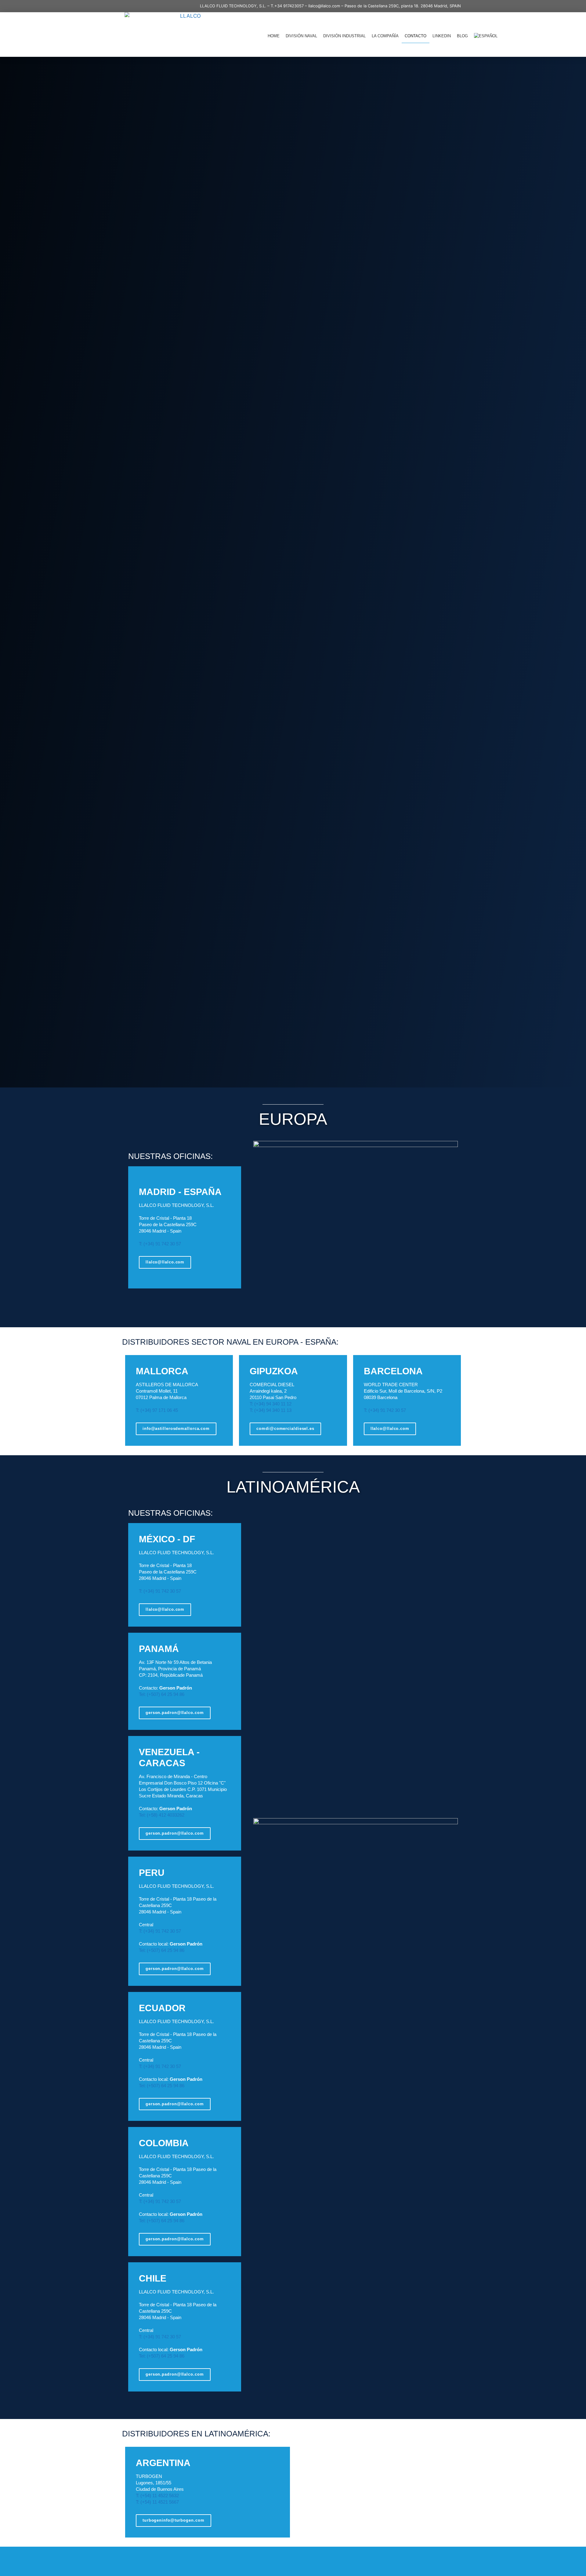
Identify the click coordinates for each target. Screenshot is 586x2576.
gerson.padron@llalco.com (175, 1713)
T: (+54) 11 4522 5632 (157, 2496)
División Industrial (344, 36)
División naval (301, 36)
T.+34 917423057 (287, 6)
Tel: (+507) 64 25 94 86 (162, 1694)
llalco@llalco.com (324, 6)
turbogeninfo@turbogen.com (174, 2520)
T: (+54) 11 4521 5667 (157, 2502)
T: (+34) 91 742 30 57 (160, 1244)
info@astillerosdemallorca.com (176, 1429)
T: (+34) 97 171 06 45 (157, 1410)
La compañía (385, 36)
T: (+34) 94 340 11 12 (271, 1404)
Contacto (416, 36)
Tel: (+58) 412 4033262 (162, 1815)
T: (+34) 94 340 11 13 (271, 1410)
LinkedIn (442, 36)
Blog (462, 36)
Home (274, 36)
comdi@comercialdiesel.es (285, 1429)
